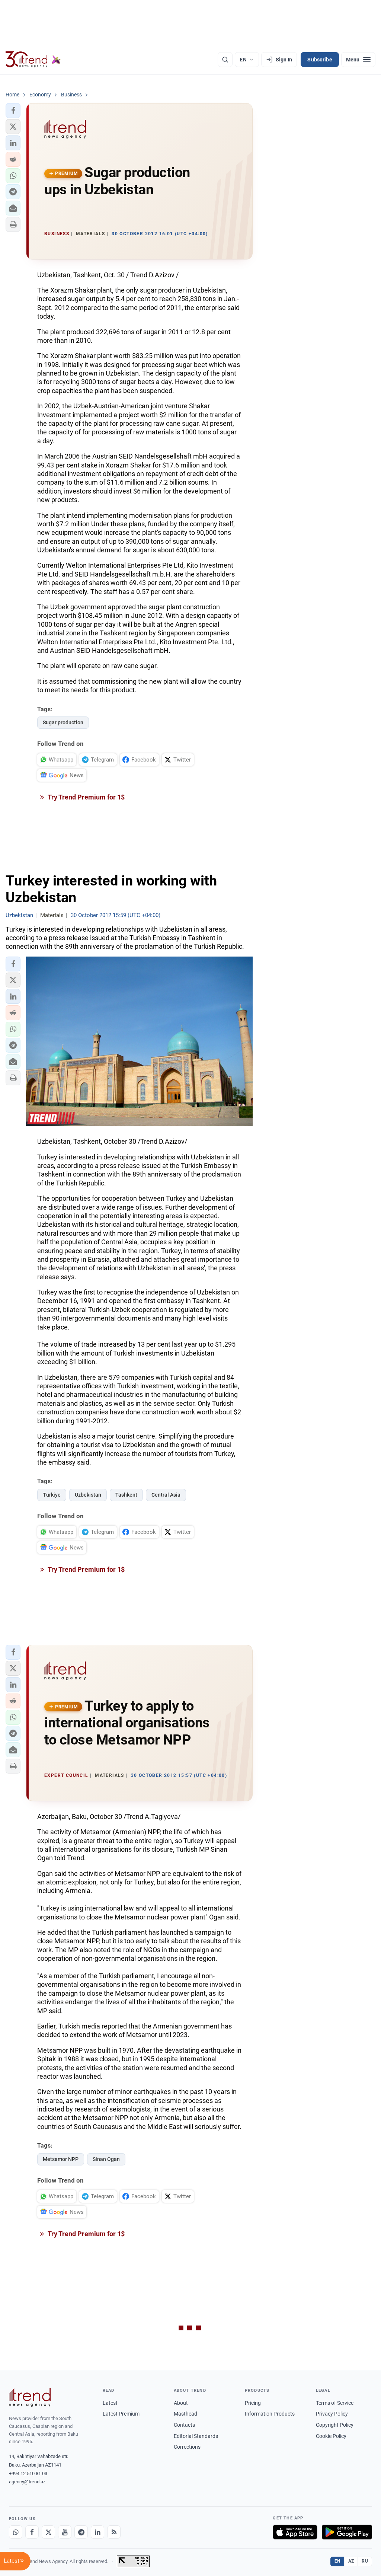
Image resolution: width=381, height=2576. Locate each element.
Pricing (253, 2403)
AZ (351, 2561)
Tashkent (126, 1495)
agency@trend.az (27, 2482)
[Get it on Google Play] (347, 2532)
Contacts (184, 2425)
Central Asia (166, 1495)
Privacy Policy (332, 2414)
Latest (110, 2403)
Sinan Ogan (106, 2159)
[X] (48, 2532)
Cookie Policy (331, 2436)
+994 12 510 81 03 (28, 2473)
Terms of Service (335, 2403)
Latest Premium (121, 2414)
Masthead (185, 2414)
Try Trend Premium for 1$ (86, 797)
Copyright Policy (335, 2425)
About (181, 2403)
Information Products (270, 2414)
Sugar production (63, 722)
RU (365, 2561)
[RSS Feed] (114, 2532)
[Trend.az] (33, 60)
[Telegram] (81, 2532)
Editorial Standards (196, 2436)
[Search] (225, 60)
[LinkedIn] (97, 2532)
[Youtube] (65, 2532)
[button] (13, 111)
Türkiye (52, 1495)
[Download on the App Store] (295, 2532)
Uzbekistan (88, 1495)
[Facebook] (32, 2532)
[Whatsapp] (16, 2532)
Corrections (187, 2447)
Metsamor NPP (61, 2159)
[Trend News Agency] (30, 2397)
